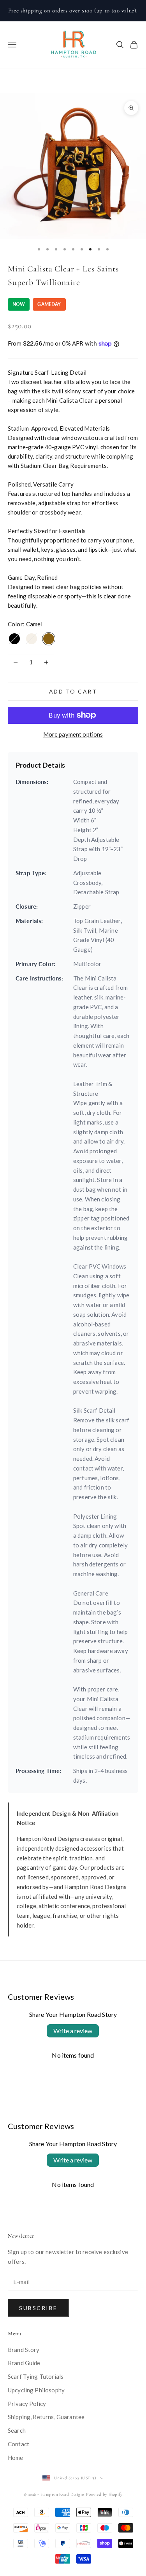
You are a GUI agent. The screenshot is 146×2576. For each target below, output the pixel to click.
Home (16, 2458)
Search (17, 2430)
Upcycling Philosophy (36, 2390)
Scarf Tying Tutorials (36, 2376)
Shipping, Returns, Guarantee (46, 2417)
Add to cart (73, 691)
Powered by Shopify (104, 2494)
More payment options (73, 734)
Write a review (73, 2031)
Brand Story (24, 2350)
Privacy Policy (27, 2404)
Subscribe (38, 2308)
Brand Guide (24, 2363)
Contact (18, 2444)
